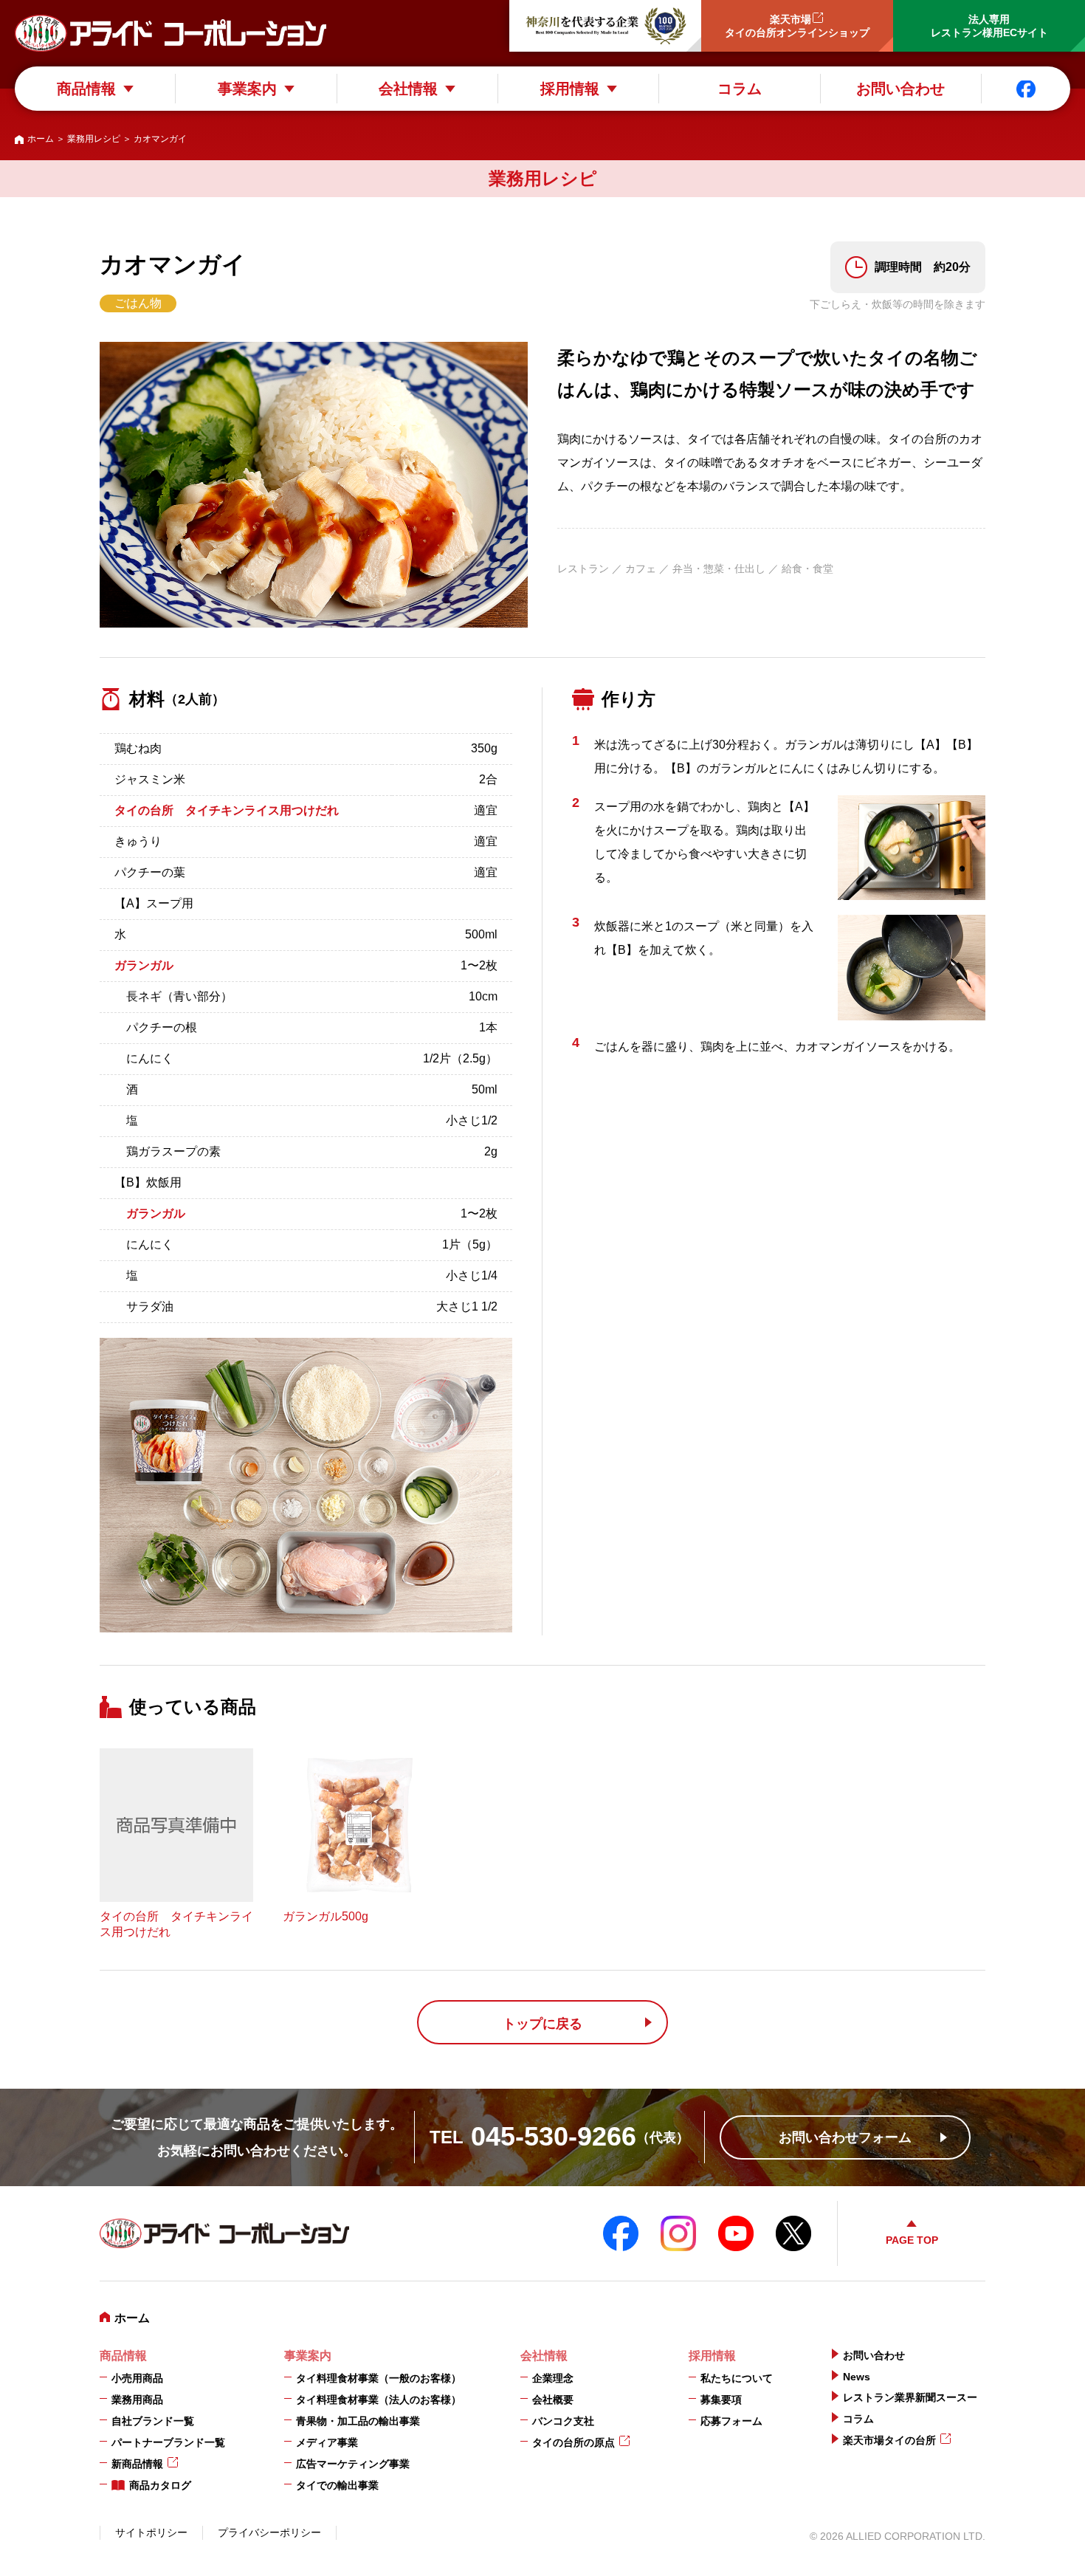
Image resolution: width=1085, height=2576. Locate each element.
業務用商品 (137, 2400)
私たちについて (737, 2378)
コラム (740, 89)
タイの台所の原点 (573, 2442)
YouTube (736, 2233)
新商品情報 (137, 2464)
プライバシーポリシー (269, 2532)
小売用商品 (137, 2378)
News (857, 2377)
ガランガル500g (325, 1916)
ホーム (41, 139)
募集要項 (721, 2400)
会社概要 (553, 2400)
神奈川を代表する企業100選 (605, 26)
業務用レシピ (94, 139)
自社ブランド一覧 (153, 2421)
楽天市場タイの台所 (889, 2440)
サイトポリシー (151, 2532)
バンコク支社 (563, 2421)
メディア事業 (327, 2442)
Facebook (1026, 89)
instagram (678, 2233)
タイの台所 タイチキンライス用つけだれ (227, 810)
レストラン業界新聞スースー (910, 2397)
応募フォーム (731, 2421)
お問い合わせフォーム (845, 2137)
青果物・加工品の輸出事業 (358, 2421)
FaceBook (621, 2233)
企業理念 (553, 2378)
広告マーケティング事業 (353, 2464)
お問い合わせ (900, 89)
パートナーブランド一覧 (168, 2442)
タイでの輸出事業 (337, 2485)
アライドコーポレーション (170, 33)
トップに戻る (542, 2024)
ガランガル (144, 965)
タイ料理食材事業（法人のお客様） (379, 2400)
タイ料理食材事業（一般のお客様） (379, 2378)
